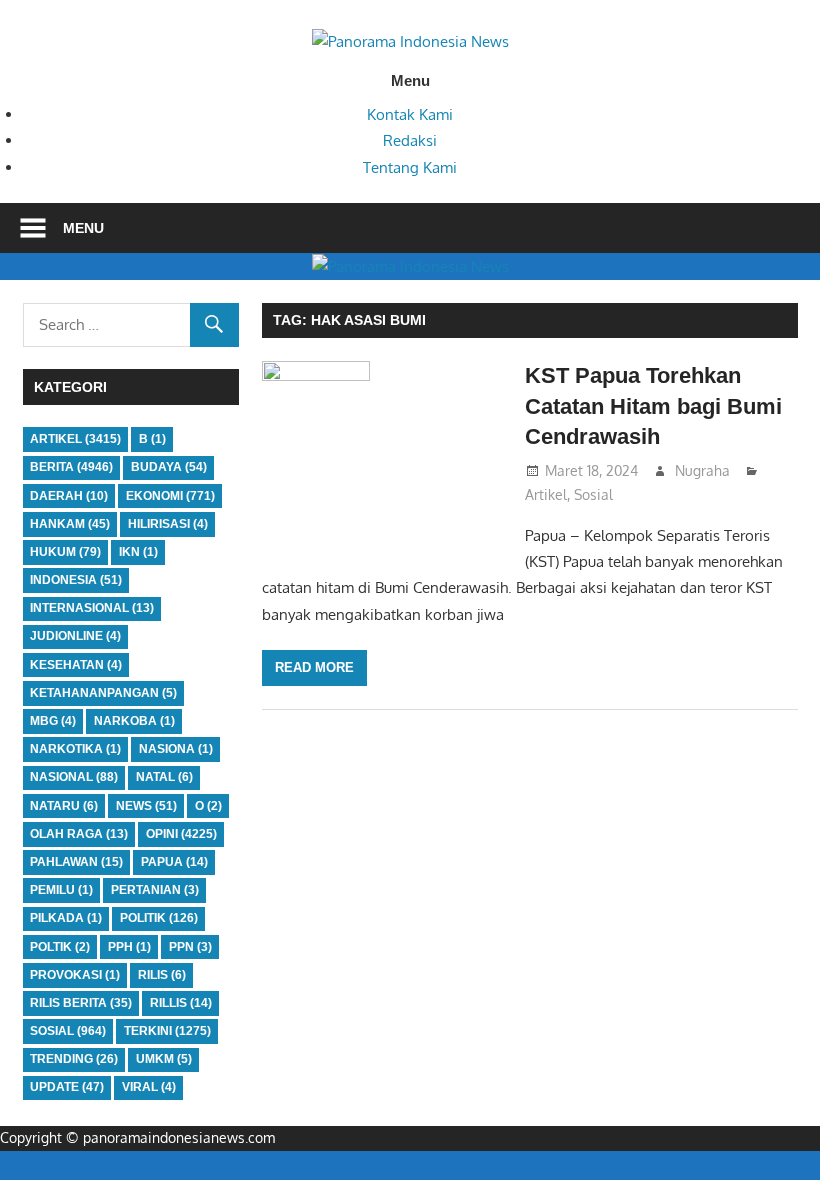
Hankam (70, 524)
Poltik (60, 947)
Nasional (74, 777)
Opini (181, 834)
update (67, 1087)
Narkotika (75, 749)
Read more (314, 667)
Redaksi (410, 140)
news (146, 806)
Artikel (546, 494)
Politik (159, 918)
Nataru (64, 806)
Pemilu (61, 890)
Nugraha (702, 470)
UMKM (164, 1059)
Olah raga (79, 834)
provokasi (75, 975)
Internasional (92, 608)
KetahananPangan (103, 693)
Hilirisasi (168, 524)
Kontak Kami (410, 114)
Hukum (65, 552)
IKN (138, 552)
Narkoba (134, 721)
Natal (164, 777)
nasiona (176, 749)
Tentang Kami (410, 167)
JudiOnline (75, 636)
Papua (174, 862)
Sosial (593, 494)
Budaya (169, 467)
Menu (83, 228)
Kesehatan (76, 665)
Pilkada (66, 918)
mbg (53, 721)
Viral (149, 1087)
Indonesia (76, 580)
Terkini (167, 1031)
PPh (129, 947)
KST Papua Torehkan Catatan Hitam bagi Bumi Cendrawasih (653, 406)
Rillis (181, 1003)
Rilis (162, 975)
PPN (190, 947)
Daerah (69, 496)
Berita (71, 467)
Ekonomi (170, 496)
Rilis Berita (81, 1003)
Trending (74, 1059)
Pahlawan (76, 862)
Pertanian (155, 890)
